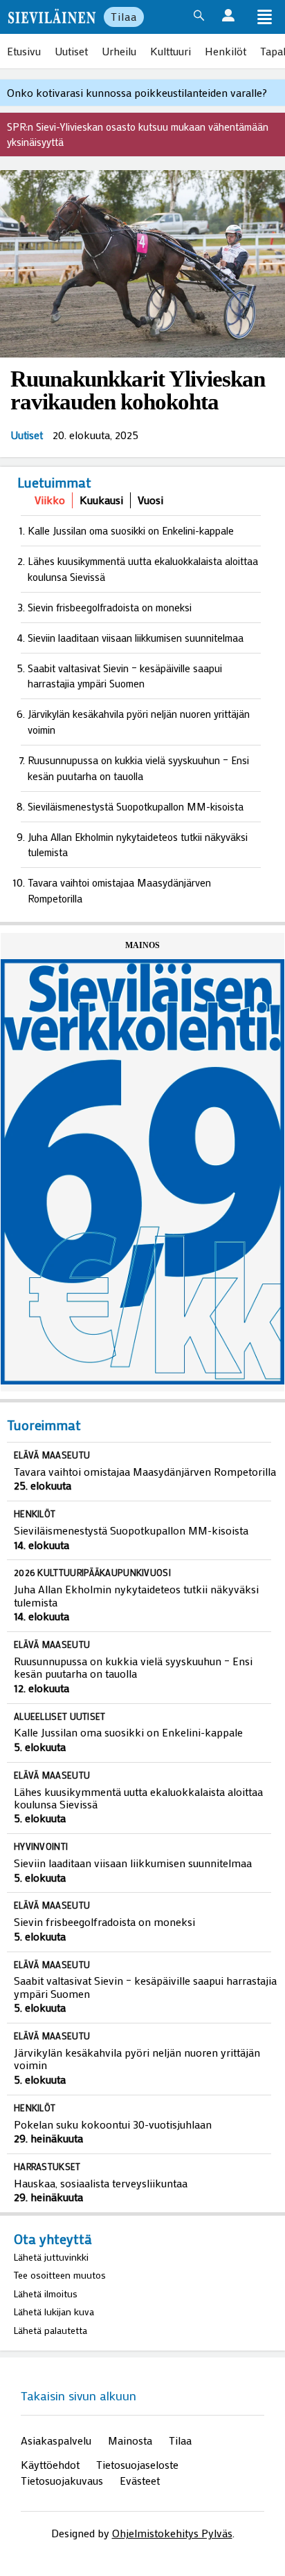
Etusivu (24, 51)
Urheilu (119, 51)
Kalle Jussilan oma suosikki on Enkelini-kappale (131, 530)
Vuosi (150, 500)
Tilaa (124, 16)
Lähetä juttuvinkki (51, 2257)
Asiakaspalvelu (56, 2440)
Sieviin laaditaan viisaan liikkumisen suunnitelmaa (136, 638)
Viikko (50, 500)
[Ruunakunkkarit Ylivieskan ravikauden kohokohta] (142, 265)
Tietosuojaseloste (137, 2464)
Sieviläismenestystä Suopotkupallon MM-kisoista (136, 806)
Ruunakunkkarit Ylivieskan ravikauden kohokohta (138, 390)
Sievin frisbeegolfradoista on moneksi (110, 607)
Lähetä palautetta (50, 2330)
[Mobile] (264, 18)
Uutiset (71, 51)
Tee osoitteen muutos (60, 2275)
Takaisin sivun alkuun (79, 2396)
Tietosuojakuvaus (62, 2480)
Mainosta (130, 2440)
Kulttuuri (171, 51)
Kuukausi (101, 500)
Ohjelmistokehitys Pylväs (172, 2533)
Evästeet (140, 2480)
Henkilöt (226, 51)
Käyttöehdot (50, 2464)
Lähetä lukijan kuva (54, 2311)
